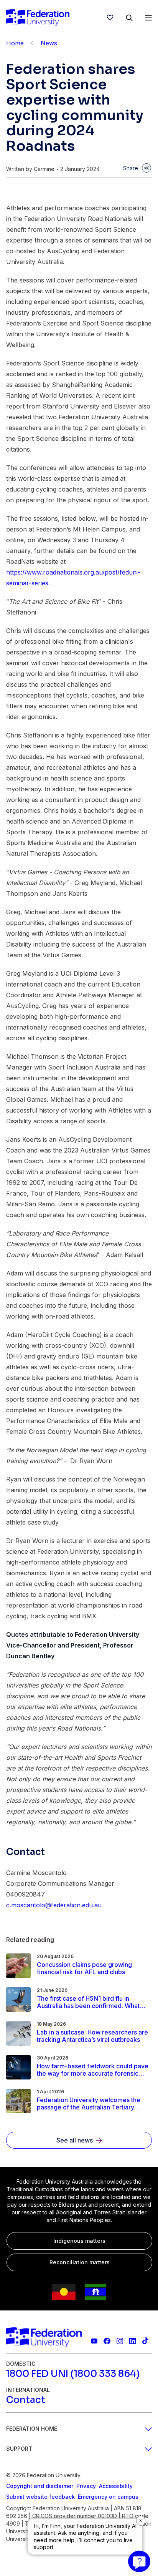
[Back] (32, 43)
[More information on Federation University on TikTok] (146, 2341)
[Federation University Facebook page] (107, 2341)
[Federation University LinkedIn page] (132, 2341)
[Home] (38, 18)
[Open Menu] (148, 18)
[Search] (129, 18)
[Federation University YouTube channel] (94, 2341)
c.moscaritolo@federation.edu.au (54, 1905)
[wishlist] (110, 18)
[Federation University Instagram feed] (120, 2341)
